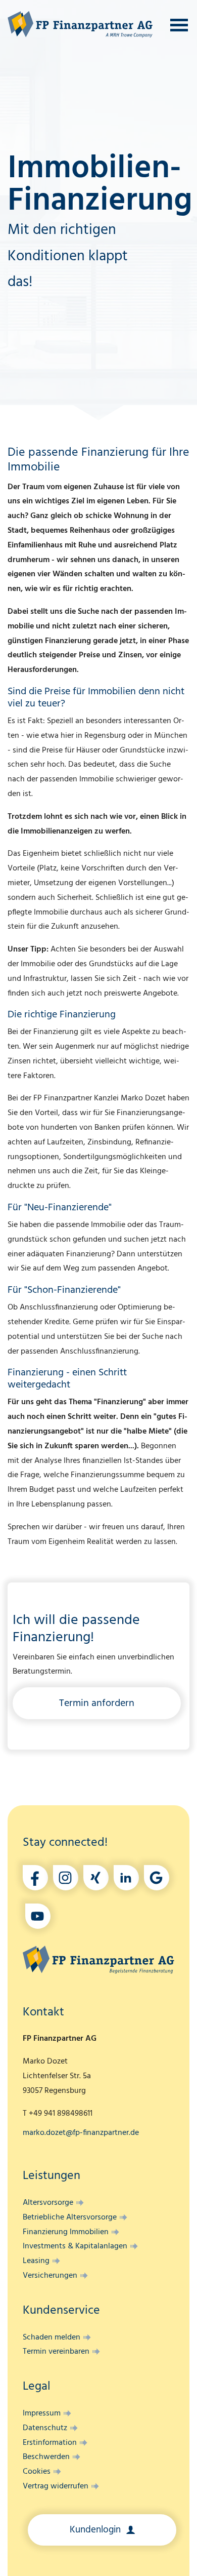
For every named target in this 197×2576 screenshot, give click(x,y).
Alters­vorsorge (48, 2203)
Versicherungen (50, 2276)
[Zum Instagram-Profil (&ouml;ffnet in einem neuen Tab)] (66, 1878)
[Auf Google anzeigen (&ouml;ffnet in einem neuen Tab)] (157, 1878)
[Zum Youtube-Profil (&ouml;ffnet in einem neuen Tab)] (38, 1916)
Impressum (42, 2413)
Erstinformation (50, 2443)
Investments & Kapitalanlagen (75, 2246)
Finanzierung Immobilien (66, 2232)
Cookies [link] (37, 2472)
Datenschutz (45, 2428)
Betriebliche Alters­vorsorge (70, 2217)
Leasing (36, 2261)
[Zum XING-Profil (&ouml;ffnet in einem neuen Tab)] (96, 1878)
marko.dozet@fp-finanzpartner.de (81, 2133)
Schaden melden (52, 2337)
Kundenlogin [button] (96, 2530)
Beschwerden (46, 2457)
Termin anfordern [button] (97, 1703)
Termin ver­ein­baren (56, 2352)
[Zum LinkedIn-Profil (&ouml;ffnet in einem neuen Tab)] (126, 1878)
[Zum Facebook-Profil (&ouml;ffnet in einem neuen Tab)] (35, 1878)
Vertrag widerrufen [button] (56, 2486)
